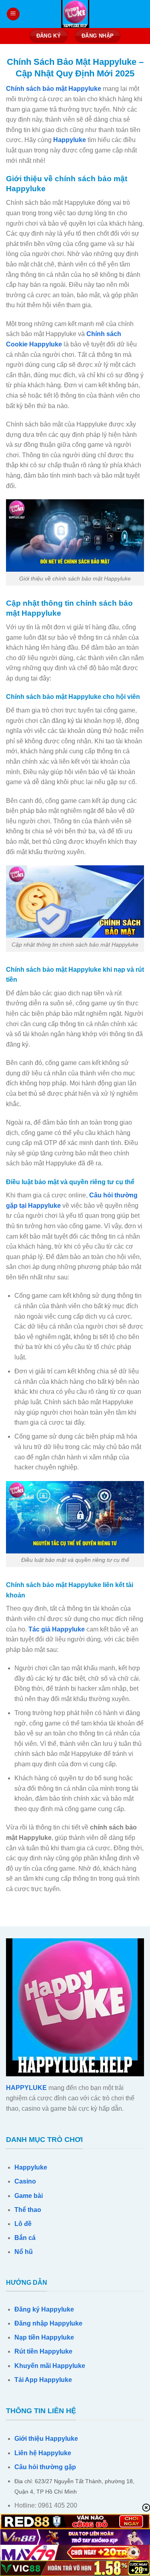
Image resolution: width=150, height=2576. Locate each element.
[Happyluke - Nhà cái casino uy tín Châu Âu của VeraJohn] (75, 14)
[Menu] (13, 14)
